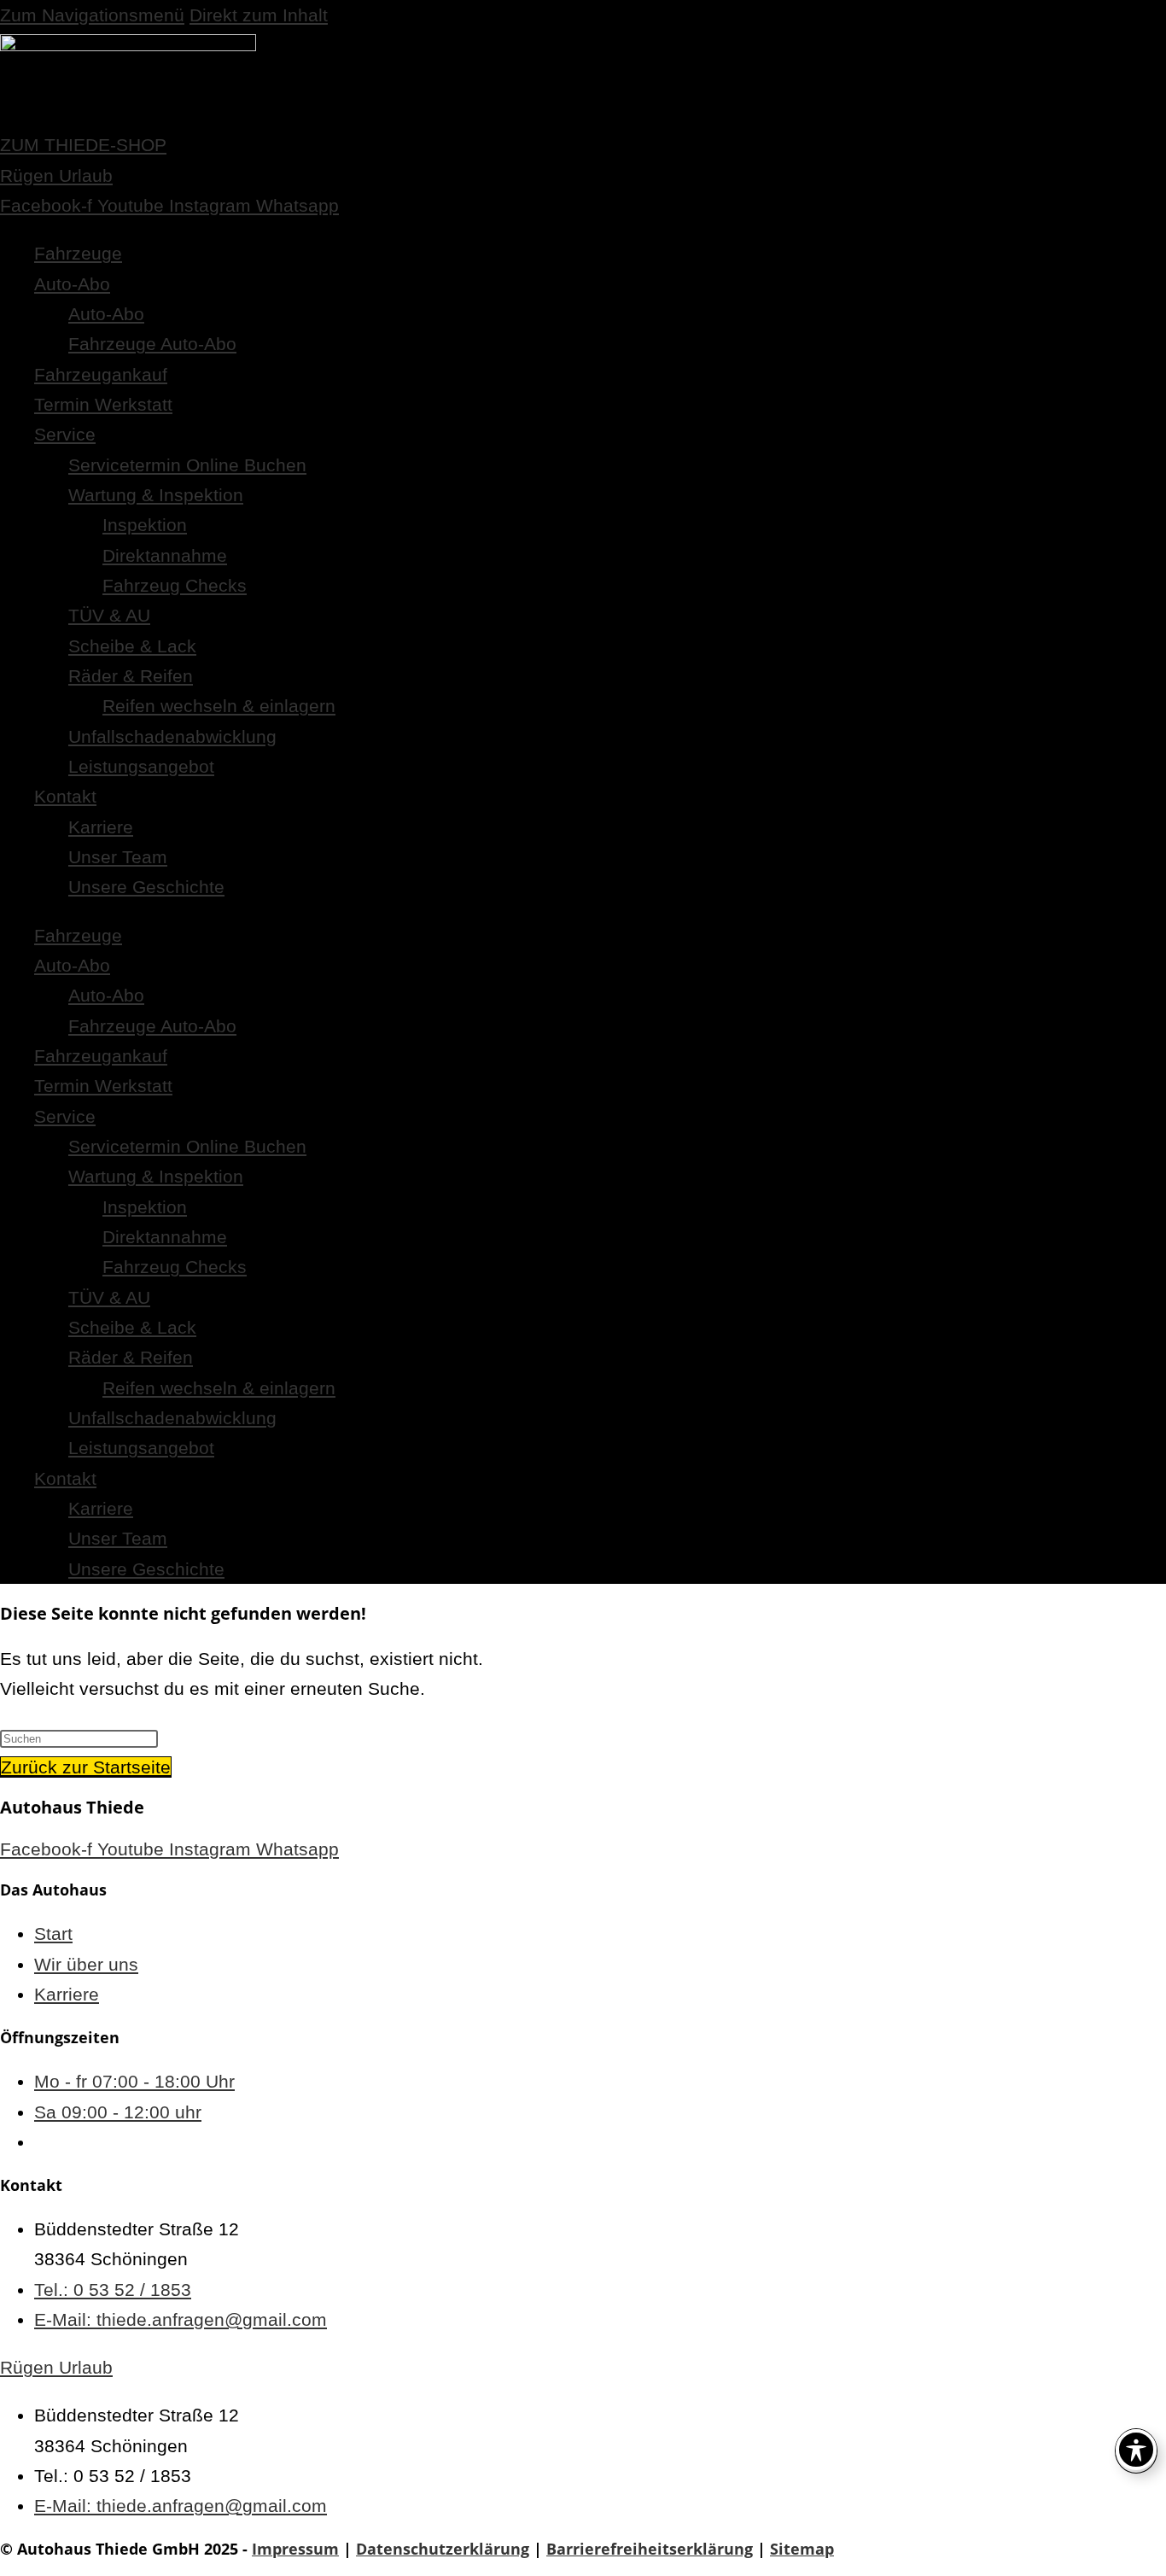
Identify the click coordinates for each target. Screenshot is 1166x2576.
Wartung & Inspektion (156, 495)
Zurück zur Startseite (86, 1767)
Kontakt (65, 796)
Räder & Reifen (131, 676)
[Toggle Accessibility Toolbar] (1136, 2450)
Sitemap (802, 2549)
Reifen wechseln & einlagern (219, 706)
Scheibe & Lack (132, 646)
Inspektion (145, 525)
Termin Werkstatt (103, 404)
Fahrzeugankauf (101, 374)
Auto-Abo (72, 284)
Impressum (295, 2549)
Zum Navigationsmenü (92, 15)
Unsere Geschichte (146, 887)
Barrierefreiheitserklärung (650, 2549)
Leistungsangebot (141, 766)
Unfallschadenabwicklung (172, 736)
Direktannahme (165, 555)
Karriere (101, 827)
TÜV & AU (109, 615)
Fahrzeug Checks (175, 585)
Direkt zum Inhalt (259, 15)
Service (65, 434)
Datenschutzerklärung (443, 2549)
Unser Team (118, 857)
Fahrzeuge (78, 253)
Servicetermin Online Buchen (187, 465)
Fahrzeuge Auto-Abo (152, 344)
